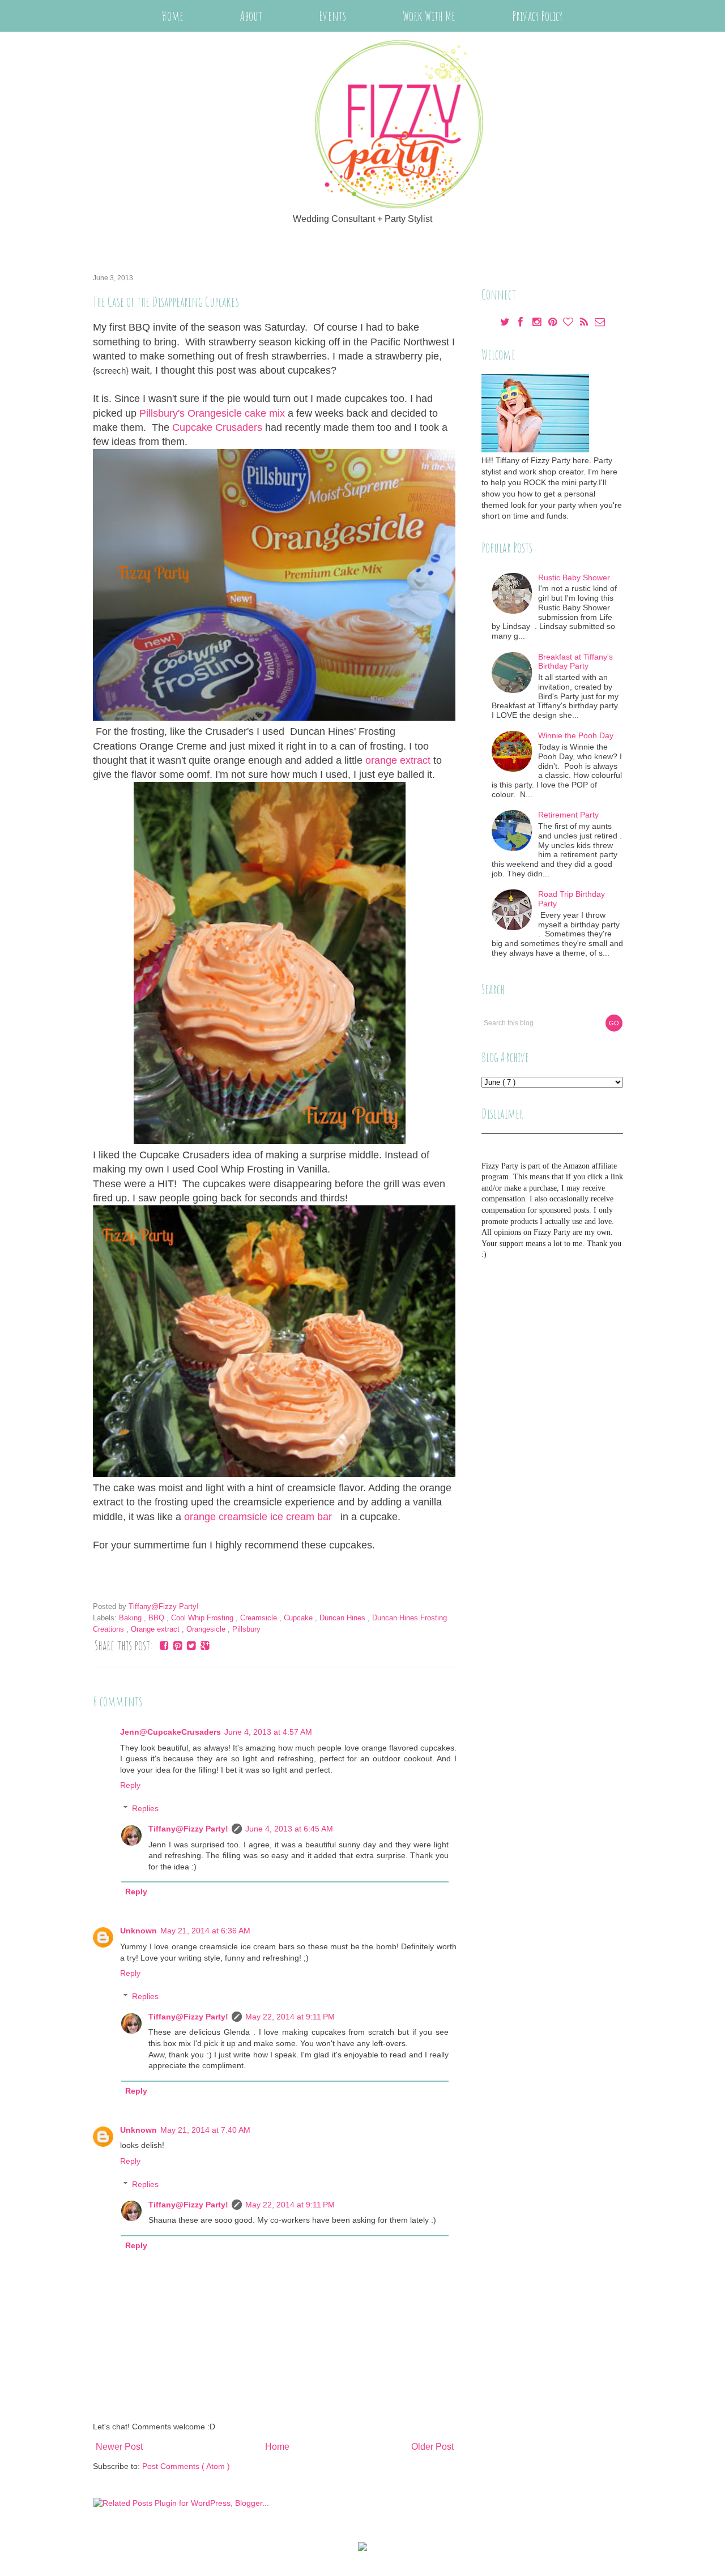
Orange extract (156, 1629)
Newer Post (119, 2447)
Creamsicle (260, 1618)
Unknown (138, 1931)
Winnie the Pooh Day (576, 735)
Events (332, 16)
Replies (145, 1808)
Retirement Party (568, 815)
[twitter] (506, 323)
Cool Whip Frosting (203, 1618)
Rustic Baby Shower (574, 577)
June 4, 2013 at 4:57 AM (268, 1732)
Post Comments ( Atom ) (186, 2466)
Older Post (432, 2447)
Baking (131, 1618)
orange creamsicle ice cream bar (261, 1517)
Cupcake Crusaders (217, 427)
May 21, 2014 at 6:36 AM (205, 1931)
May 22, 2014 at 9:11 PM (290, 2017)
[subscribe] (585, 323)
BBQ (157, 1618)
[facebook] (522, 323)
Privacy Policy (537, 16)
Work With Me (429, 16)
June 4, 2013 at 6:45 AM (289, 1829)
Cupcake (299, 1618)
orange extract (398, 760)
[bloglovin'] (569, 323)
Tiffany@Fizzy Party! (188, 1829)
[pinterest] (553, 323)
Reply (130, 1785)
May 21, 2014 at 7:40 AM (205, 2130)
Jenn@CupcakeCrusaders (170, 1732)
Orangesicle (207, 1629)
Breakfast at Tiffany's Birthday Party (575, 662)
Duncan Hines (344, 1618)
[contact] (600, 323)
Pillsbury (246, 1629)
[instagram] (538, 323)
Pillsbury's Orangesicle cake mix (212, 413)
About (251, 16)
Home (172, 16)
